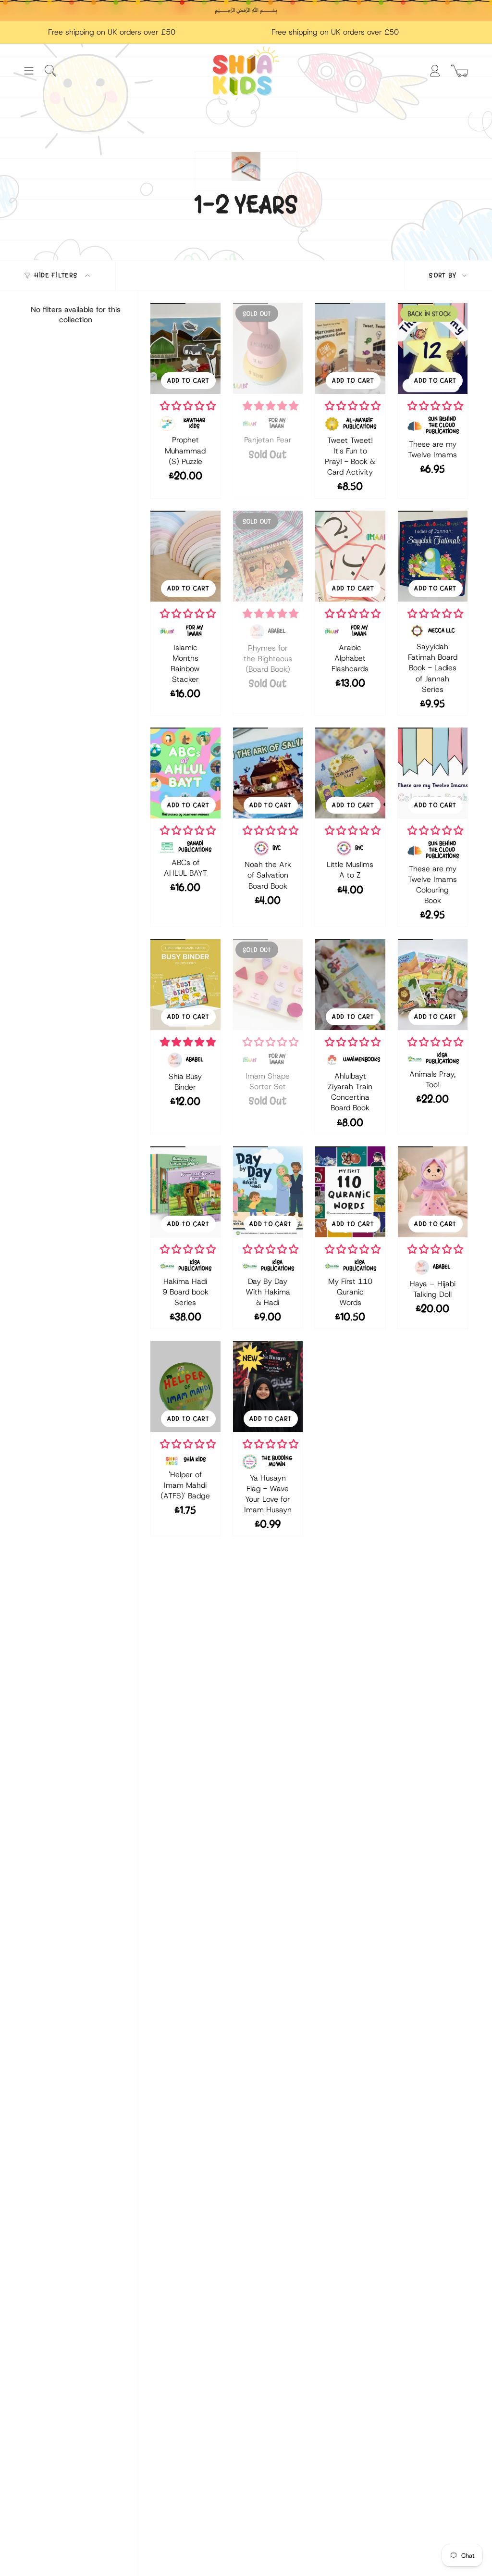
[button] (188, 406)
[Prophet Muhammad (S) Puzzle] (185, 348)
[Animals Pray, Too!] (433, 985)
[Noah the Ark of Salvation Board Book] (268, 773)
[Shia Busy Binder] (185, 985)
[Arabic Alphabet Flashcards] (350, 556)
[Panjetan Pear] (268, 348)
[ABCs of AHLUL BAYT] (185, 773)
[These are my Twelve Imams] (433, 348)
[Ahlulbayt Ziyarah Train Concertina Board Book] (350, 985)
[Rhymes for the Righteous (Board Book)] (268, 556)
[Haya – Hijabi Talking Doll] (433, 1192)
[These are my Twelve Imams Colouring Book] (433, 773)
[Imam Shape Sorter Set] (268, 985)
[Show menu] (29, 71)
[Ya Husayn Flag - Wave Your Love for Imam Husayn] (268, 1387)
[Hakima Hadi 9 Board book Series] (185, 1192)
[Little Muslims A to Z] (350, 773)
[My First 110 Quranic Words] (350, 1192)
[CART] (460, 71)
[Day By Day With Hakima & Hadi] (268, 1192)
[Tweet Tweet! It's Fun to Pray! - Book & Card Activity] (350, 348)
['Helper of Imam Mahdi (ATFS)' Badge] (185, 1387)
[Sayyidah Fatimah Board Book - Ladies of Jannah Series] (433, 556)
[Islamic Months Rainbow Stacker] (185, 556)
